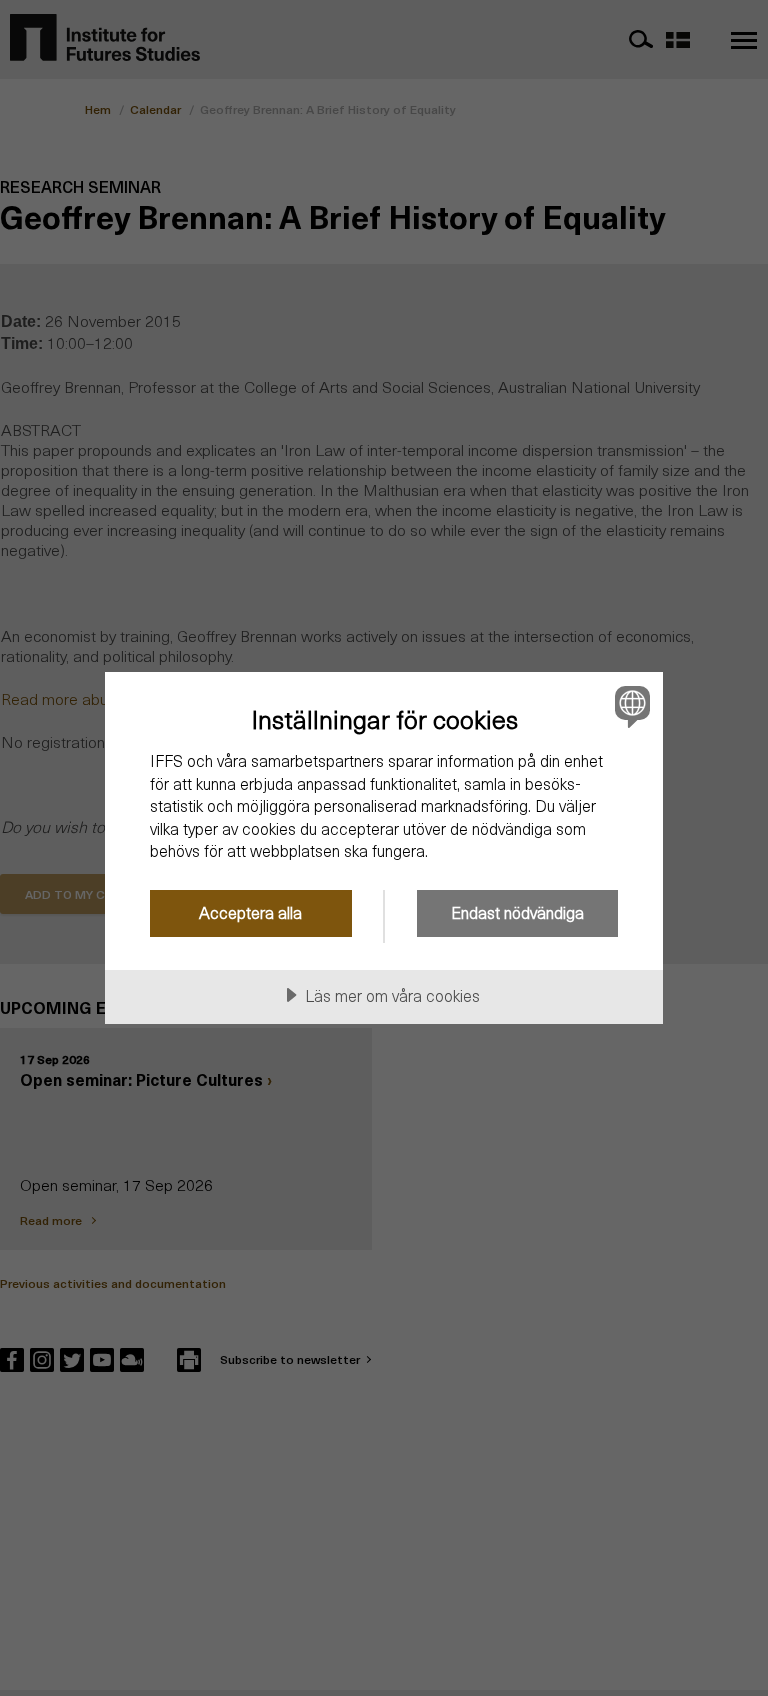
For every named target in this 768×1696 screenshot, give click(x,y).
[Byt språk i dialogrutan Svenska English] (630, 706)
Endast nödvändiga (517, 912)
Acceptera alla (250, 912)
